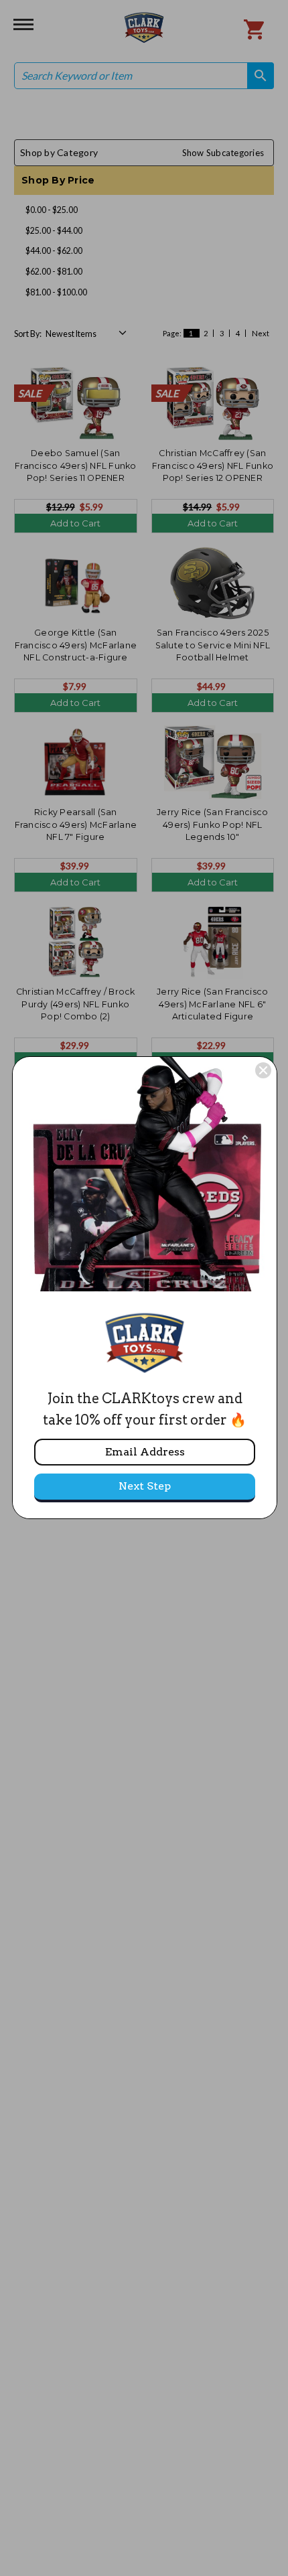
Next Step (145, 1486)
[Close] (263, 1070)
